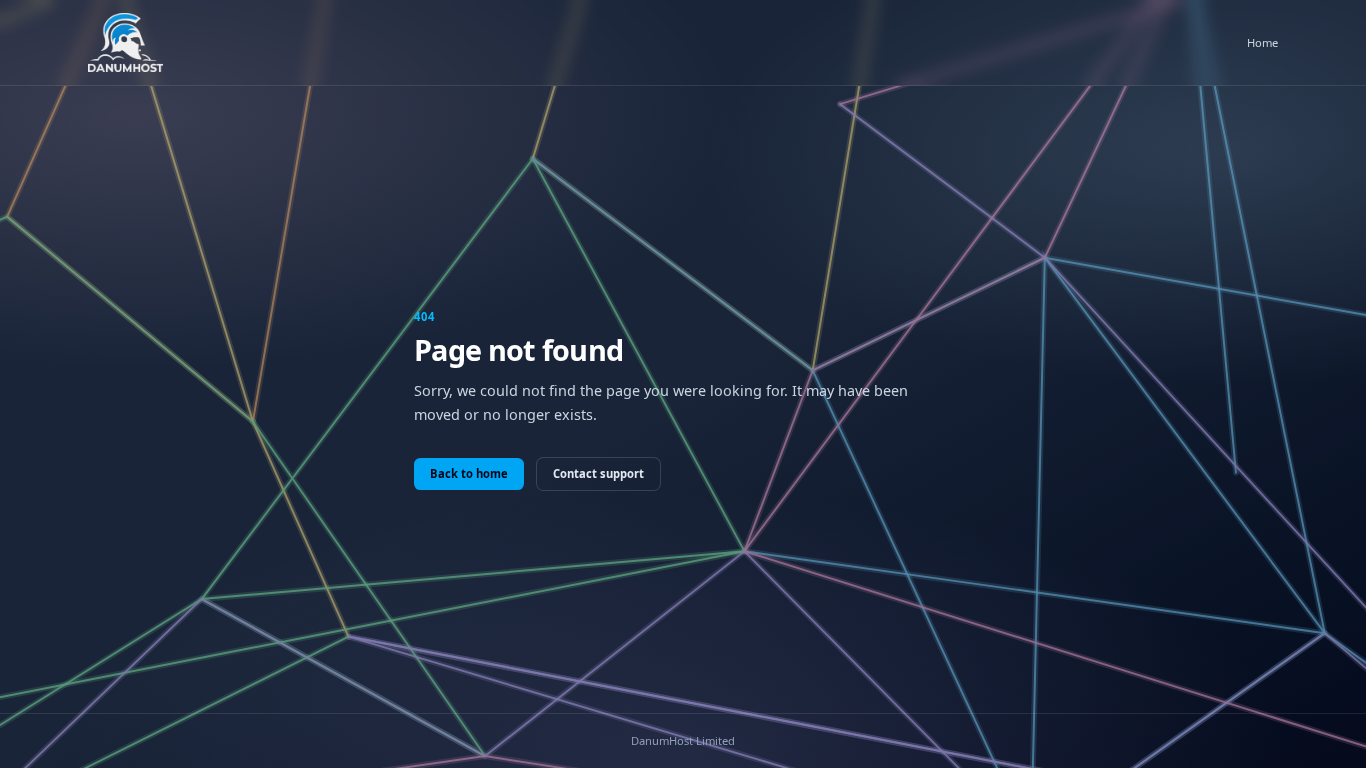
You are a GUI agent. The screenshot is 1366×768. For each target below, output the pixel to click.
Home (1262, 42)
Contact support (598, 473)
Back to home (469, 473)
